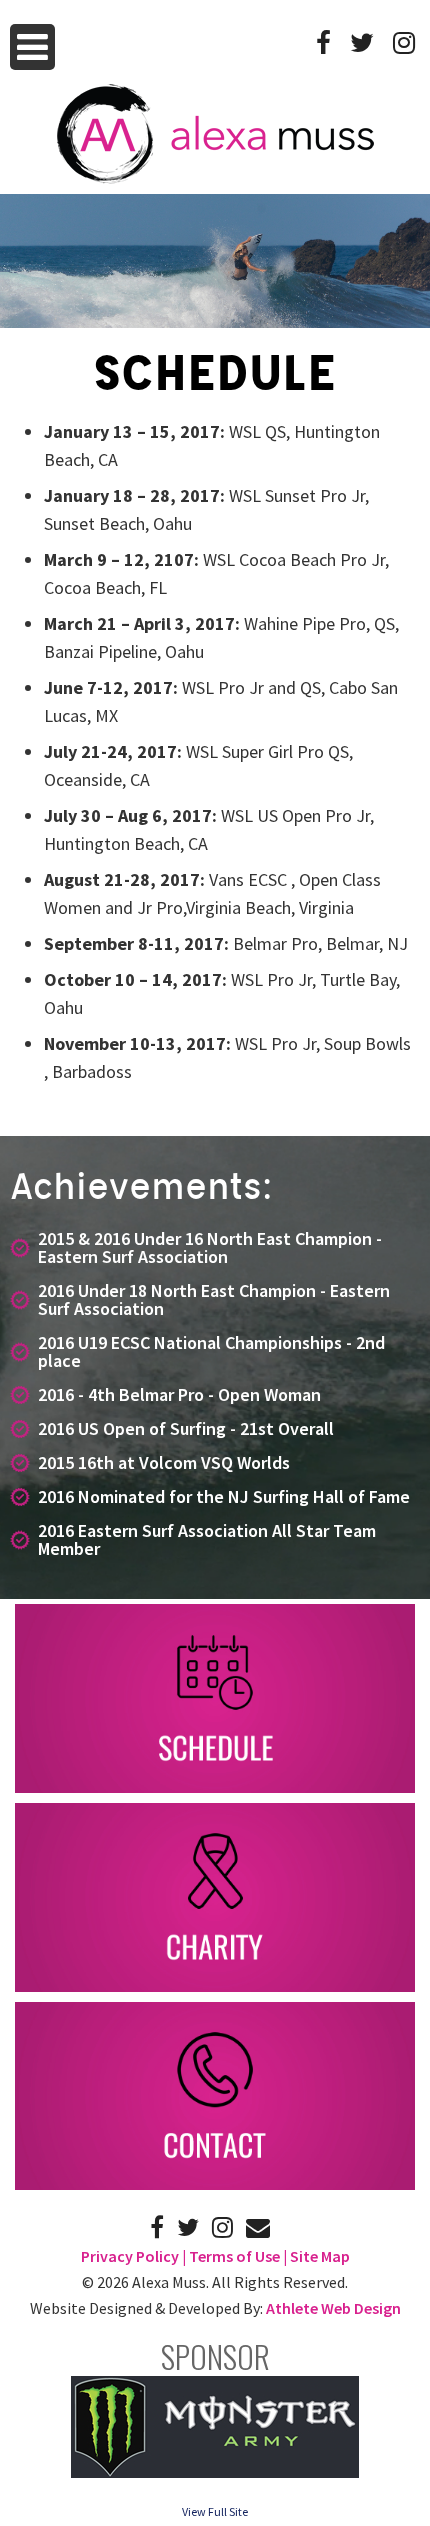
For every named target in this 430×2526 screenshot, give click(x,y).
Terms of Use (234, 2256)
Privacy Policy (130, 2256)
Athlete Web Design (333, 2308)
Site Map (320, 2256)
